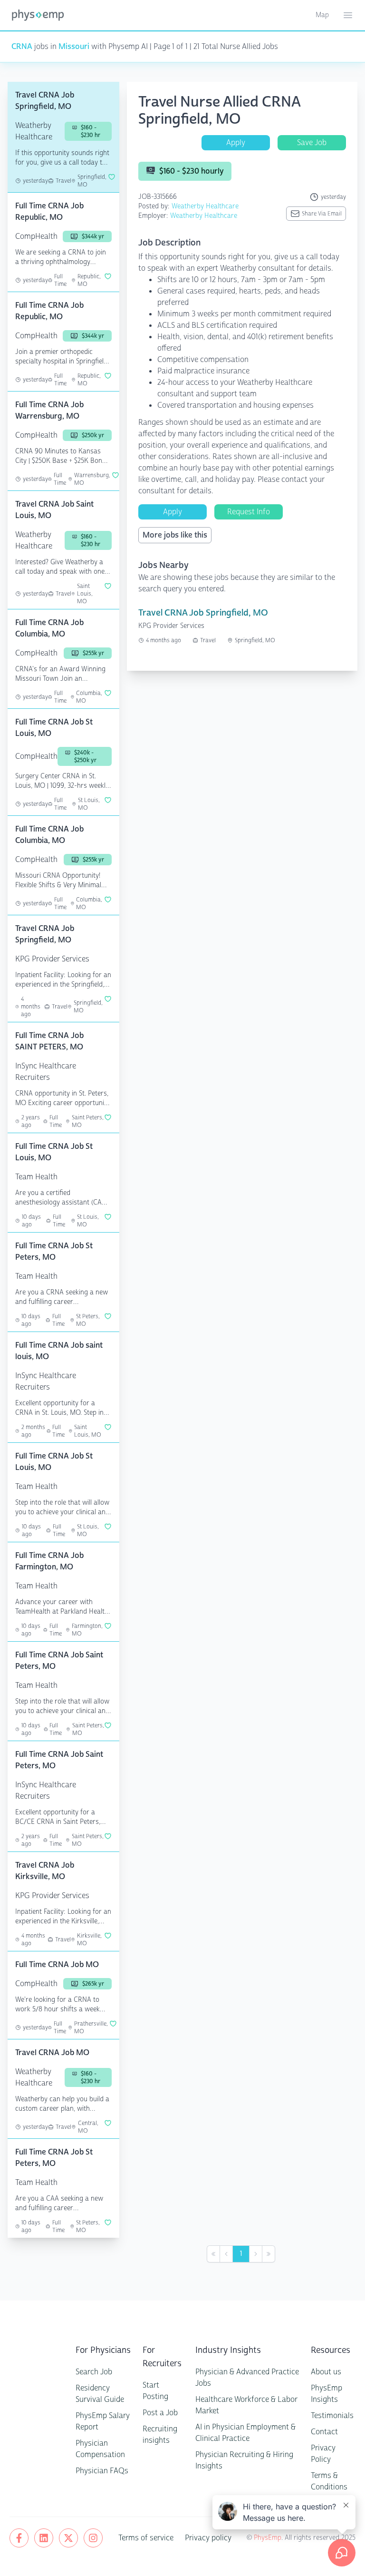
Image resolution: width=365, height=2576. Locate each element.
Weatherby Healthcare (205, 206)
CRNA (22, 46)
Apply (236, 142)
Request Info (249, 512)
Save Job (312, 142)
